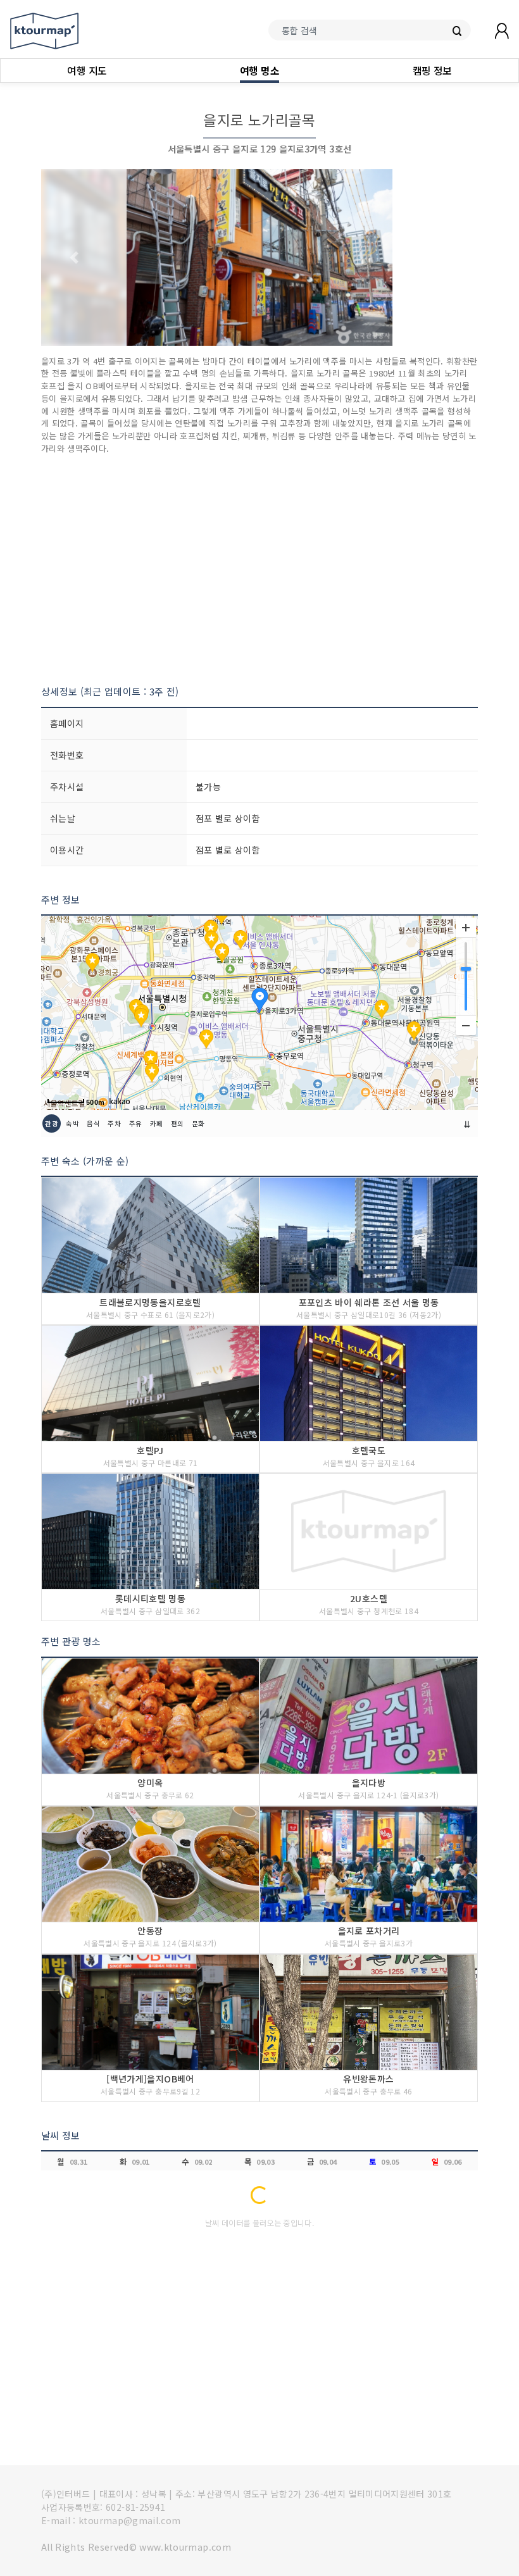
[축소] (466, 1025)
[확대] (466, 928)
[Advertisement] (259, 569)
